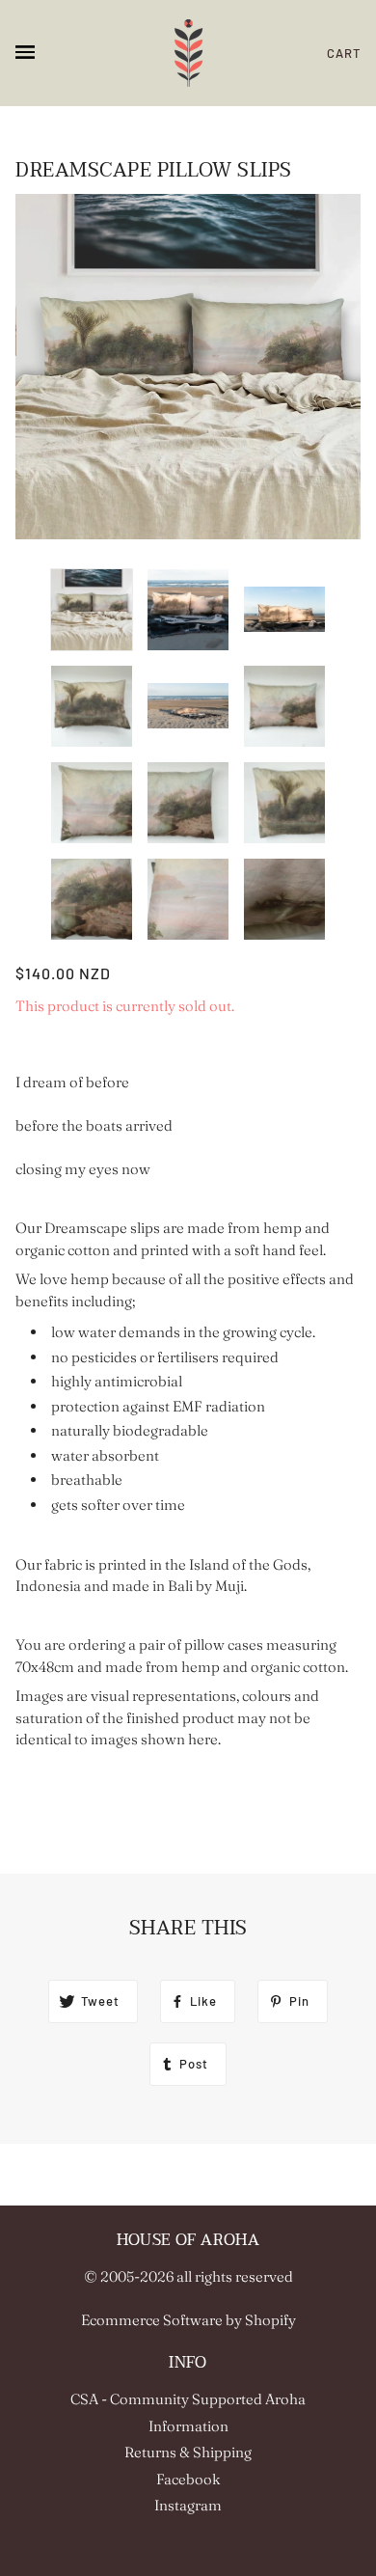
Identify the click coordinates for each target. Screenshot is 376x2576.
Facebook (188, 2479)
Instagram (188, 2505)
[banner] (188, 53)
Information (188, 2426)
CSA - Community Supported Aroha (188, 2399)
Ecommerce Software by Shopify (188, 2320)
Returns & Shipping (188, 2452)
